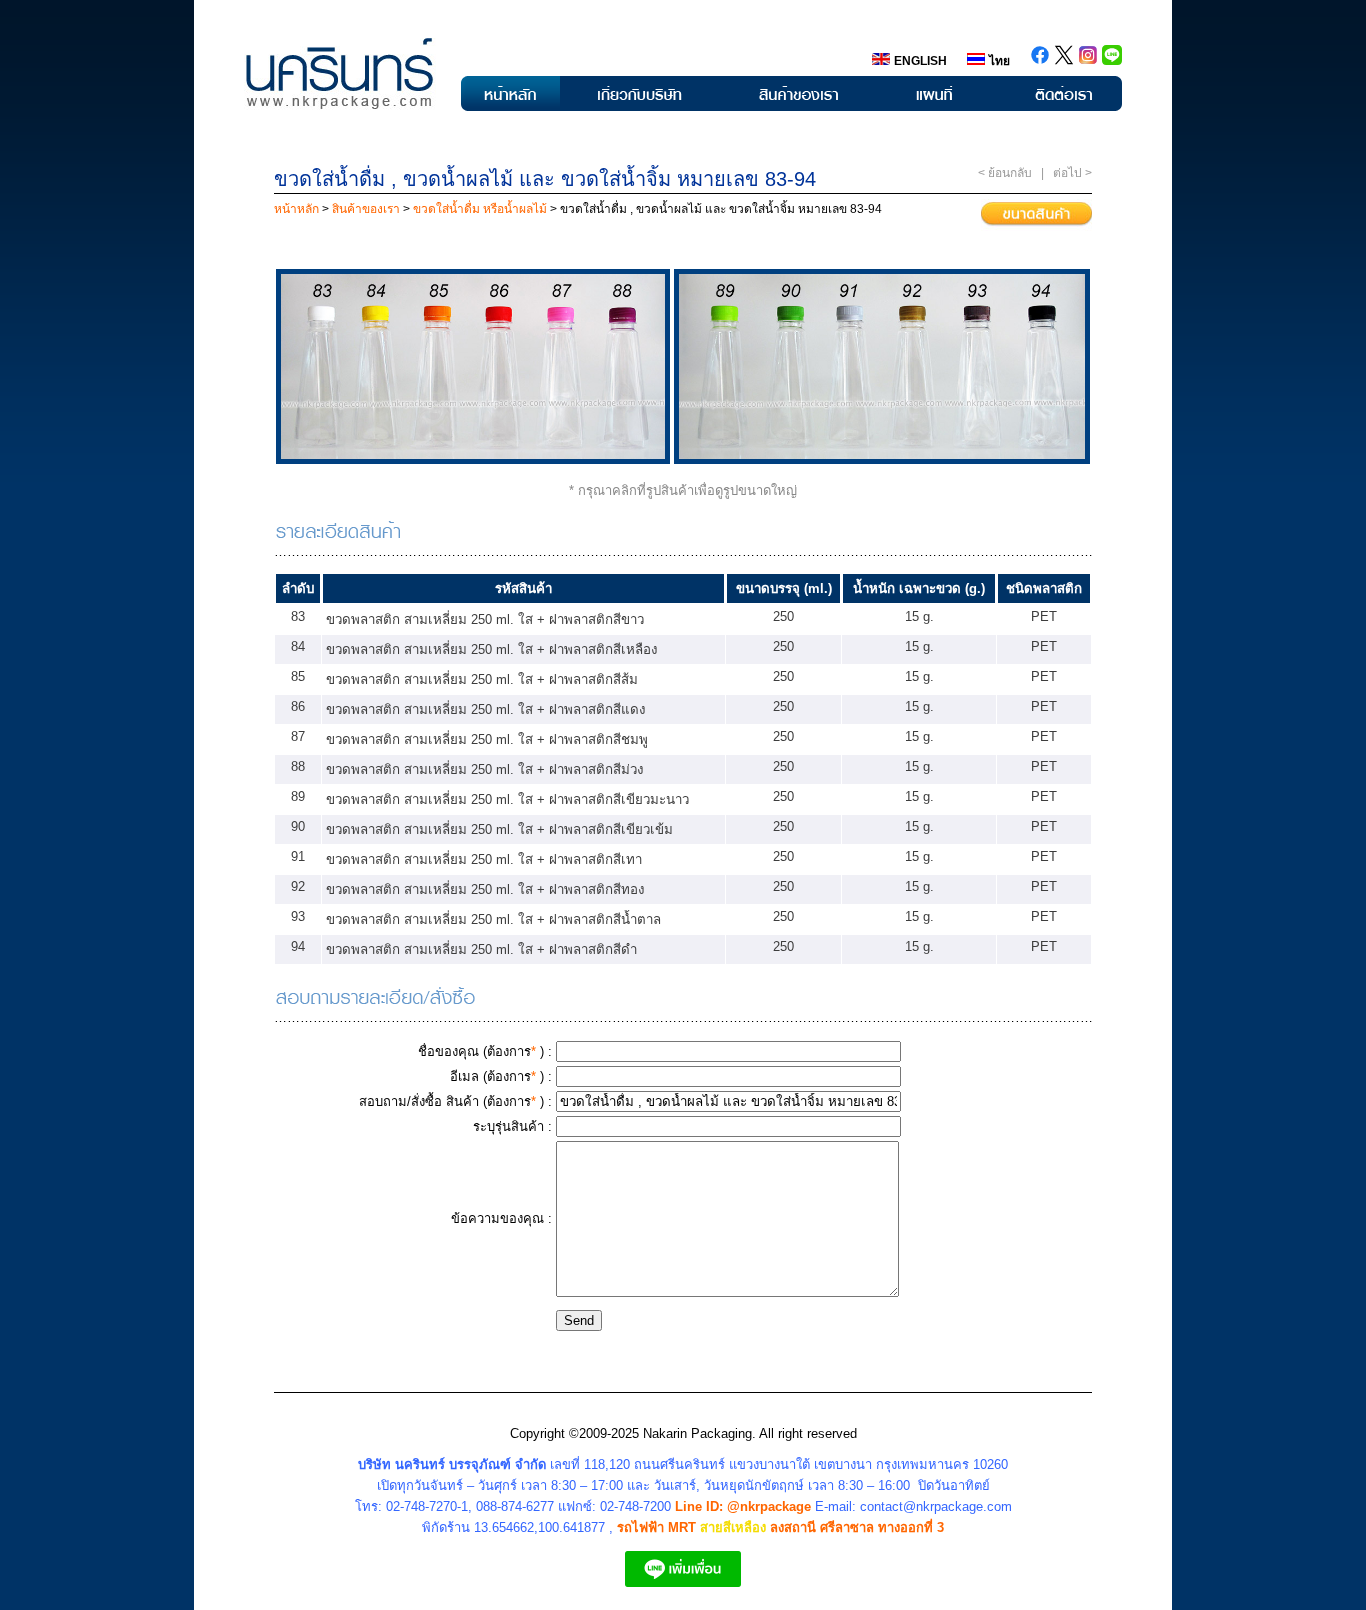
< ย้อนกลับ (1005, 173)
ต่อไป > (1072, 173)
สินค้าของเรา (364, 209)
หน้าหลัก (298, 209)
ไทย (999, 61)
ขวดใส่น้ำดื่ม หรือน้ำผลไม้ (480, 209)
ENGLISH (920, 61)
